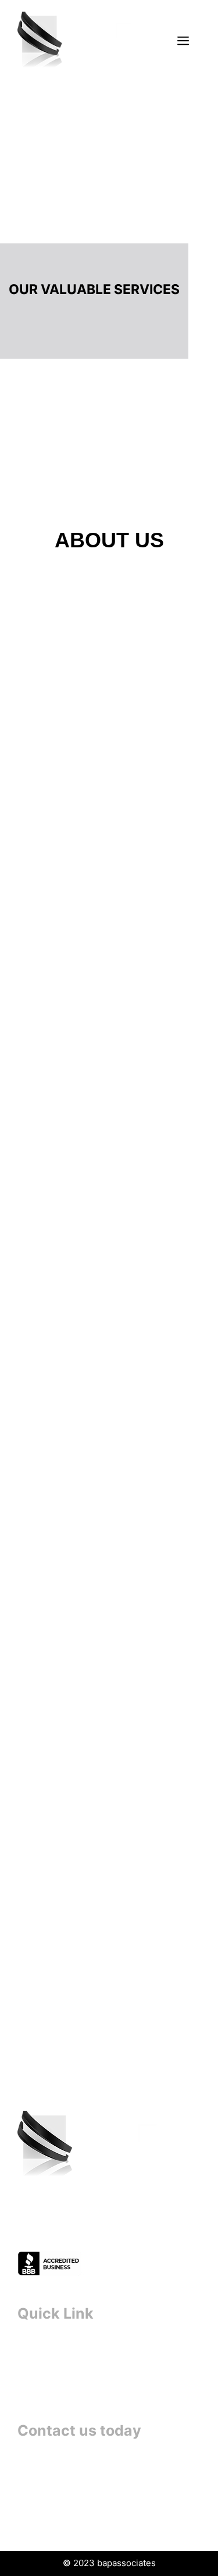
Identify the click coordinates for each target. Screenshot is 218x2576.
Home (31, 2349)
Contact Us (44, 2389)
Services (37, 2369)
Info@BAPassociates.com (77, 2467)
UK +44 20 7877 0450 (70, 2496)
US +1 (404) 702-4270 (71, 2526)
